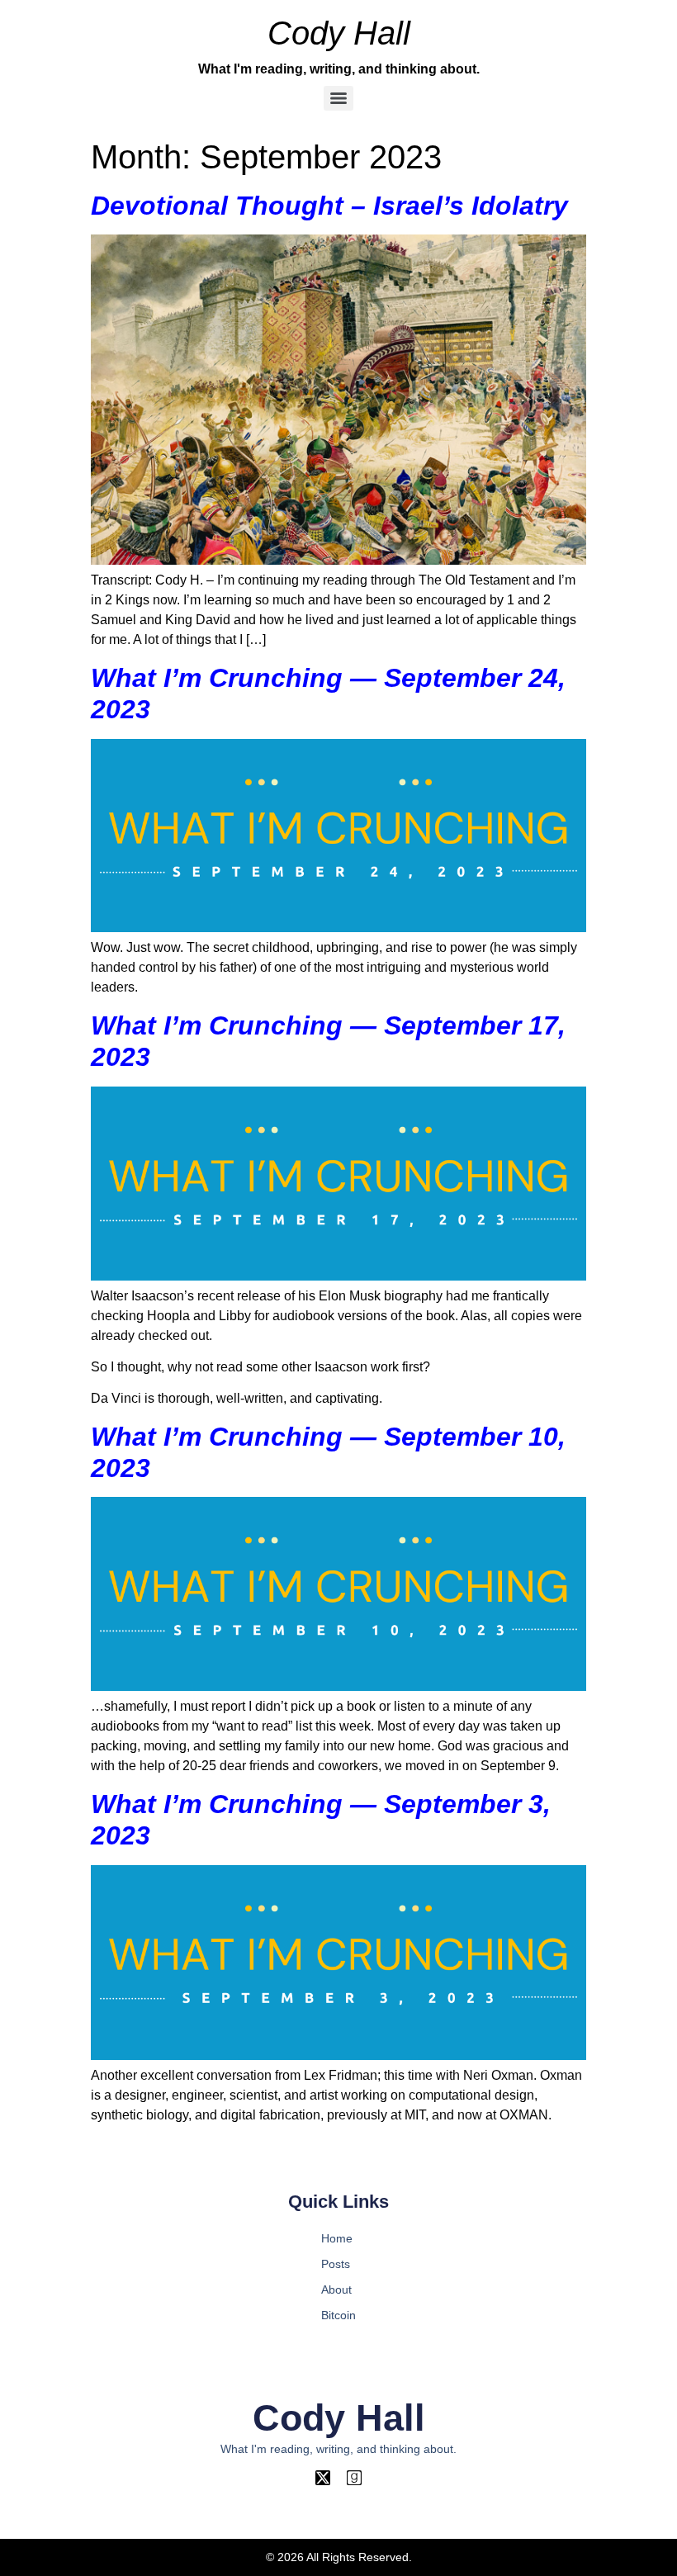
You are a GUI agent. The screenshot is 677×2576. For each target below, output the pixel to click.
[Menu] (338, 98)
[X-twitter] (323, 2478)
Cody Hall (339, 33)
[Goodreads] (354, 2478)
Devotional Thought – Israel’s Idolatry (329, 206)
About (336, 2290)
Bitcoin (338, 2315)
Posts (336, 2264)
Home (337, 2238)
